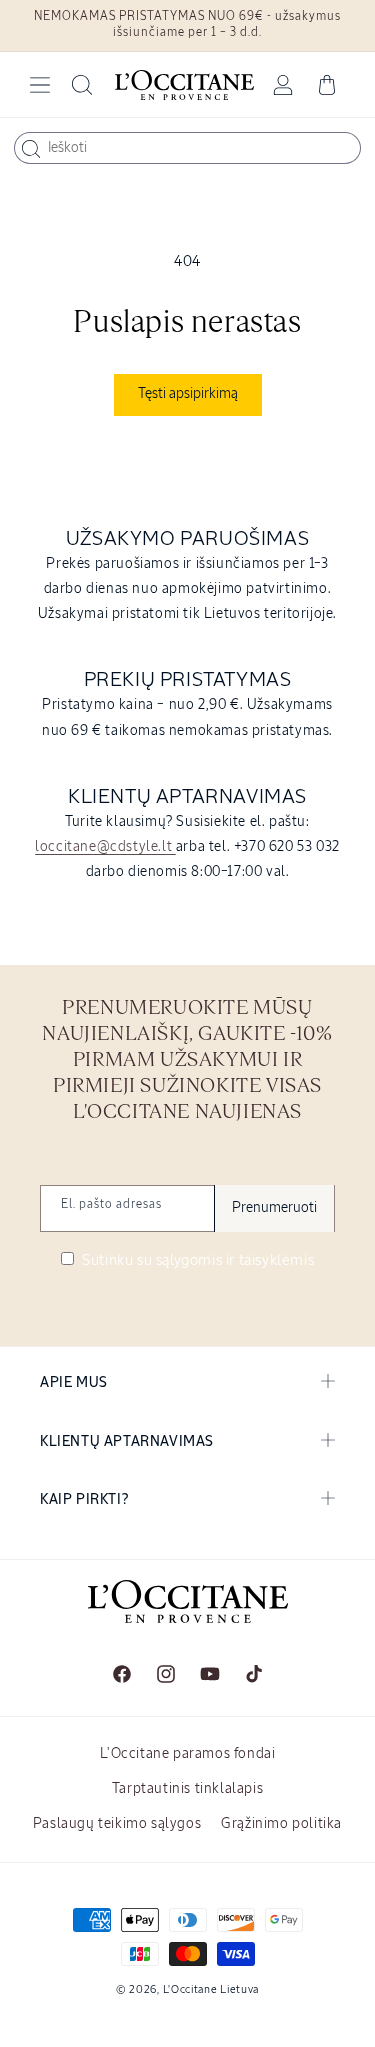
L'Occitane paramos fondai (188, 1754)
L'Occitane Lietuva (211, 1989)
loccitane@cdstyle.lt (105, 847)
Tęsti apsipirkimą (188, 394)
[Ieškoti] (31, 149)
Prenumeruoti (274, 1208)
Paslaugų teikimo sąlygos (117, 1824)
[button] (40, 85)
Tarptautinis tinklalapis (187, 1789)
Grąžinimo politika (281, 1824)
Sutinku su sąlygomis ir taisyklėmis (197, 1260)
